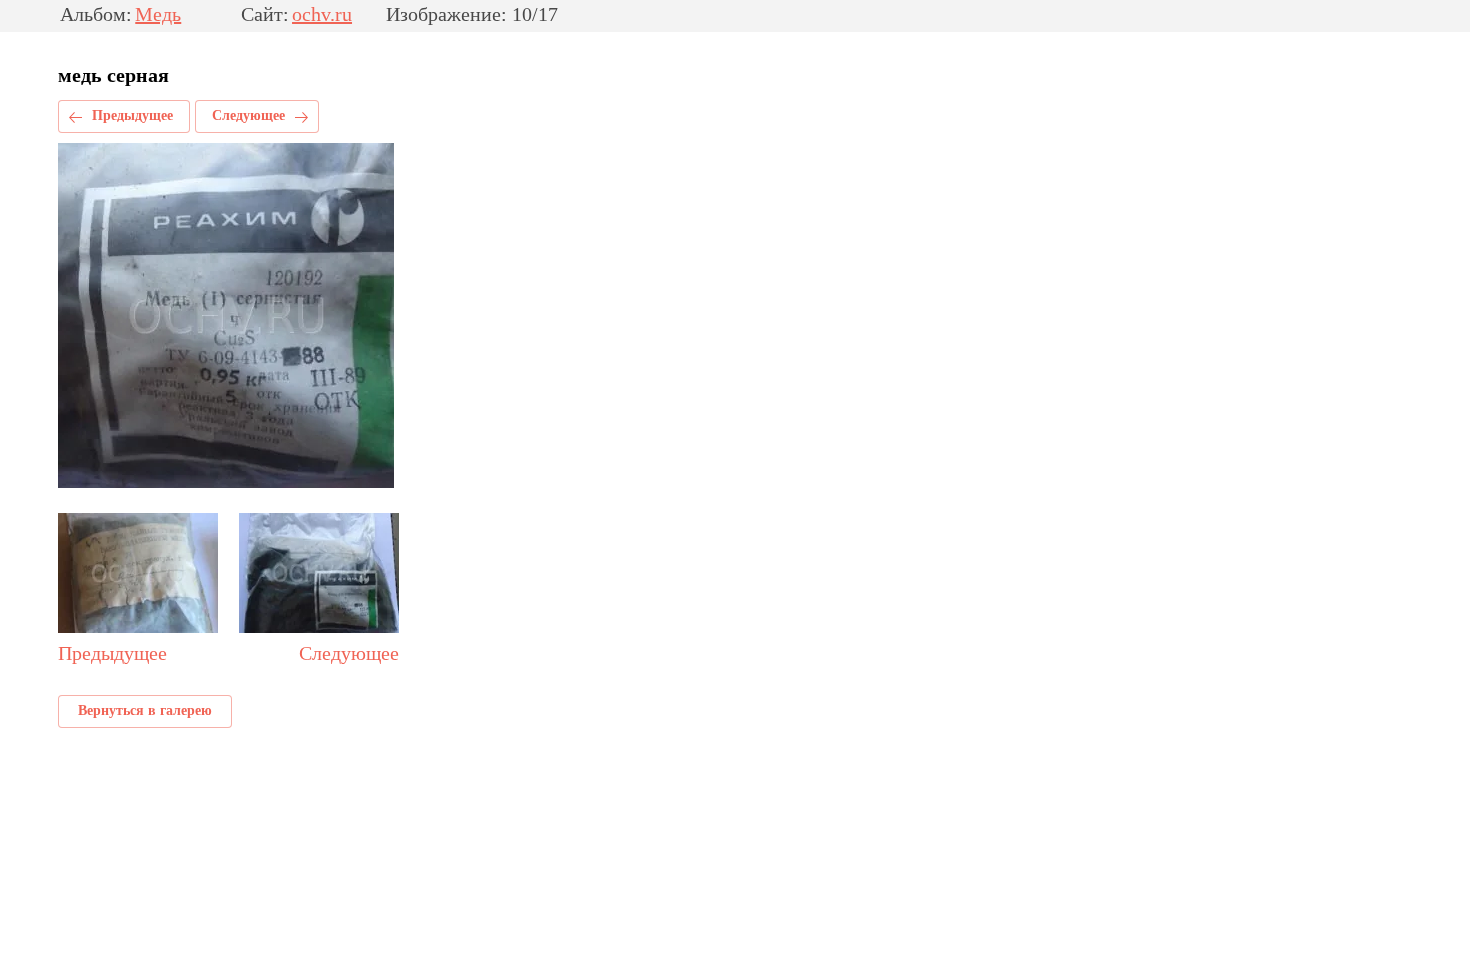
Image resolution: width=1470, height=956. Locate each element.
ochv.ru (322, 15)
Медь (158, 15)
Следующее (248, 115)
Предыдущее (132, 115)
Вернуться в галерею (145, 710)
